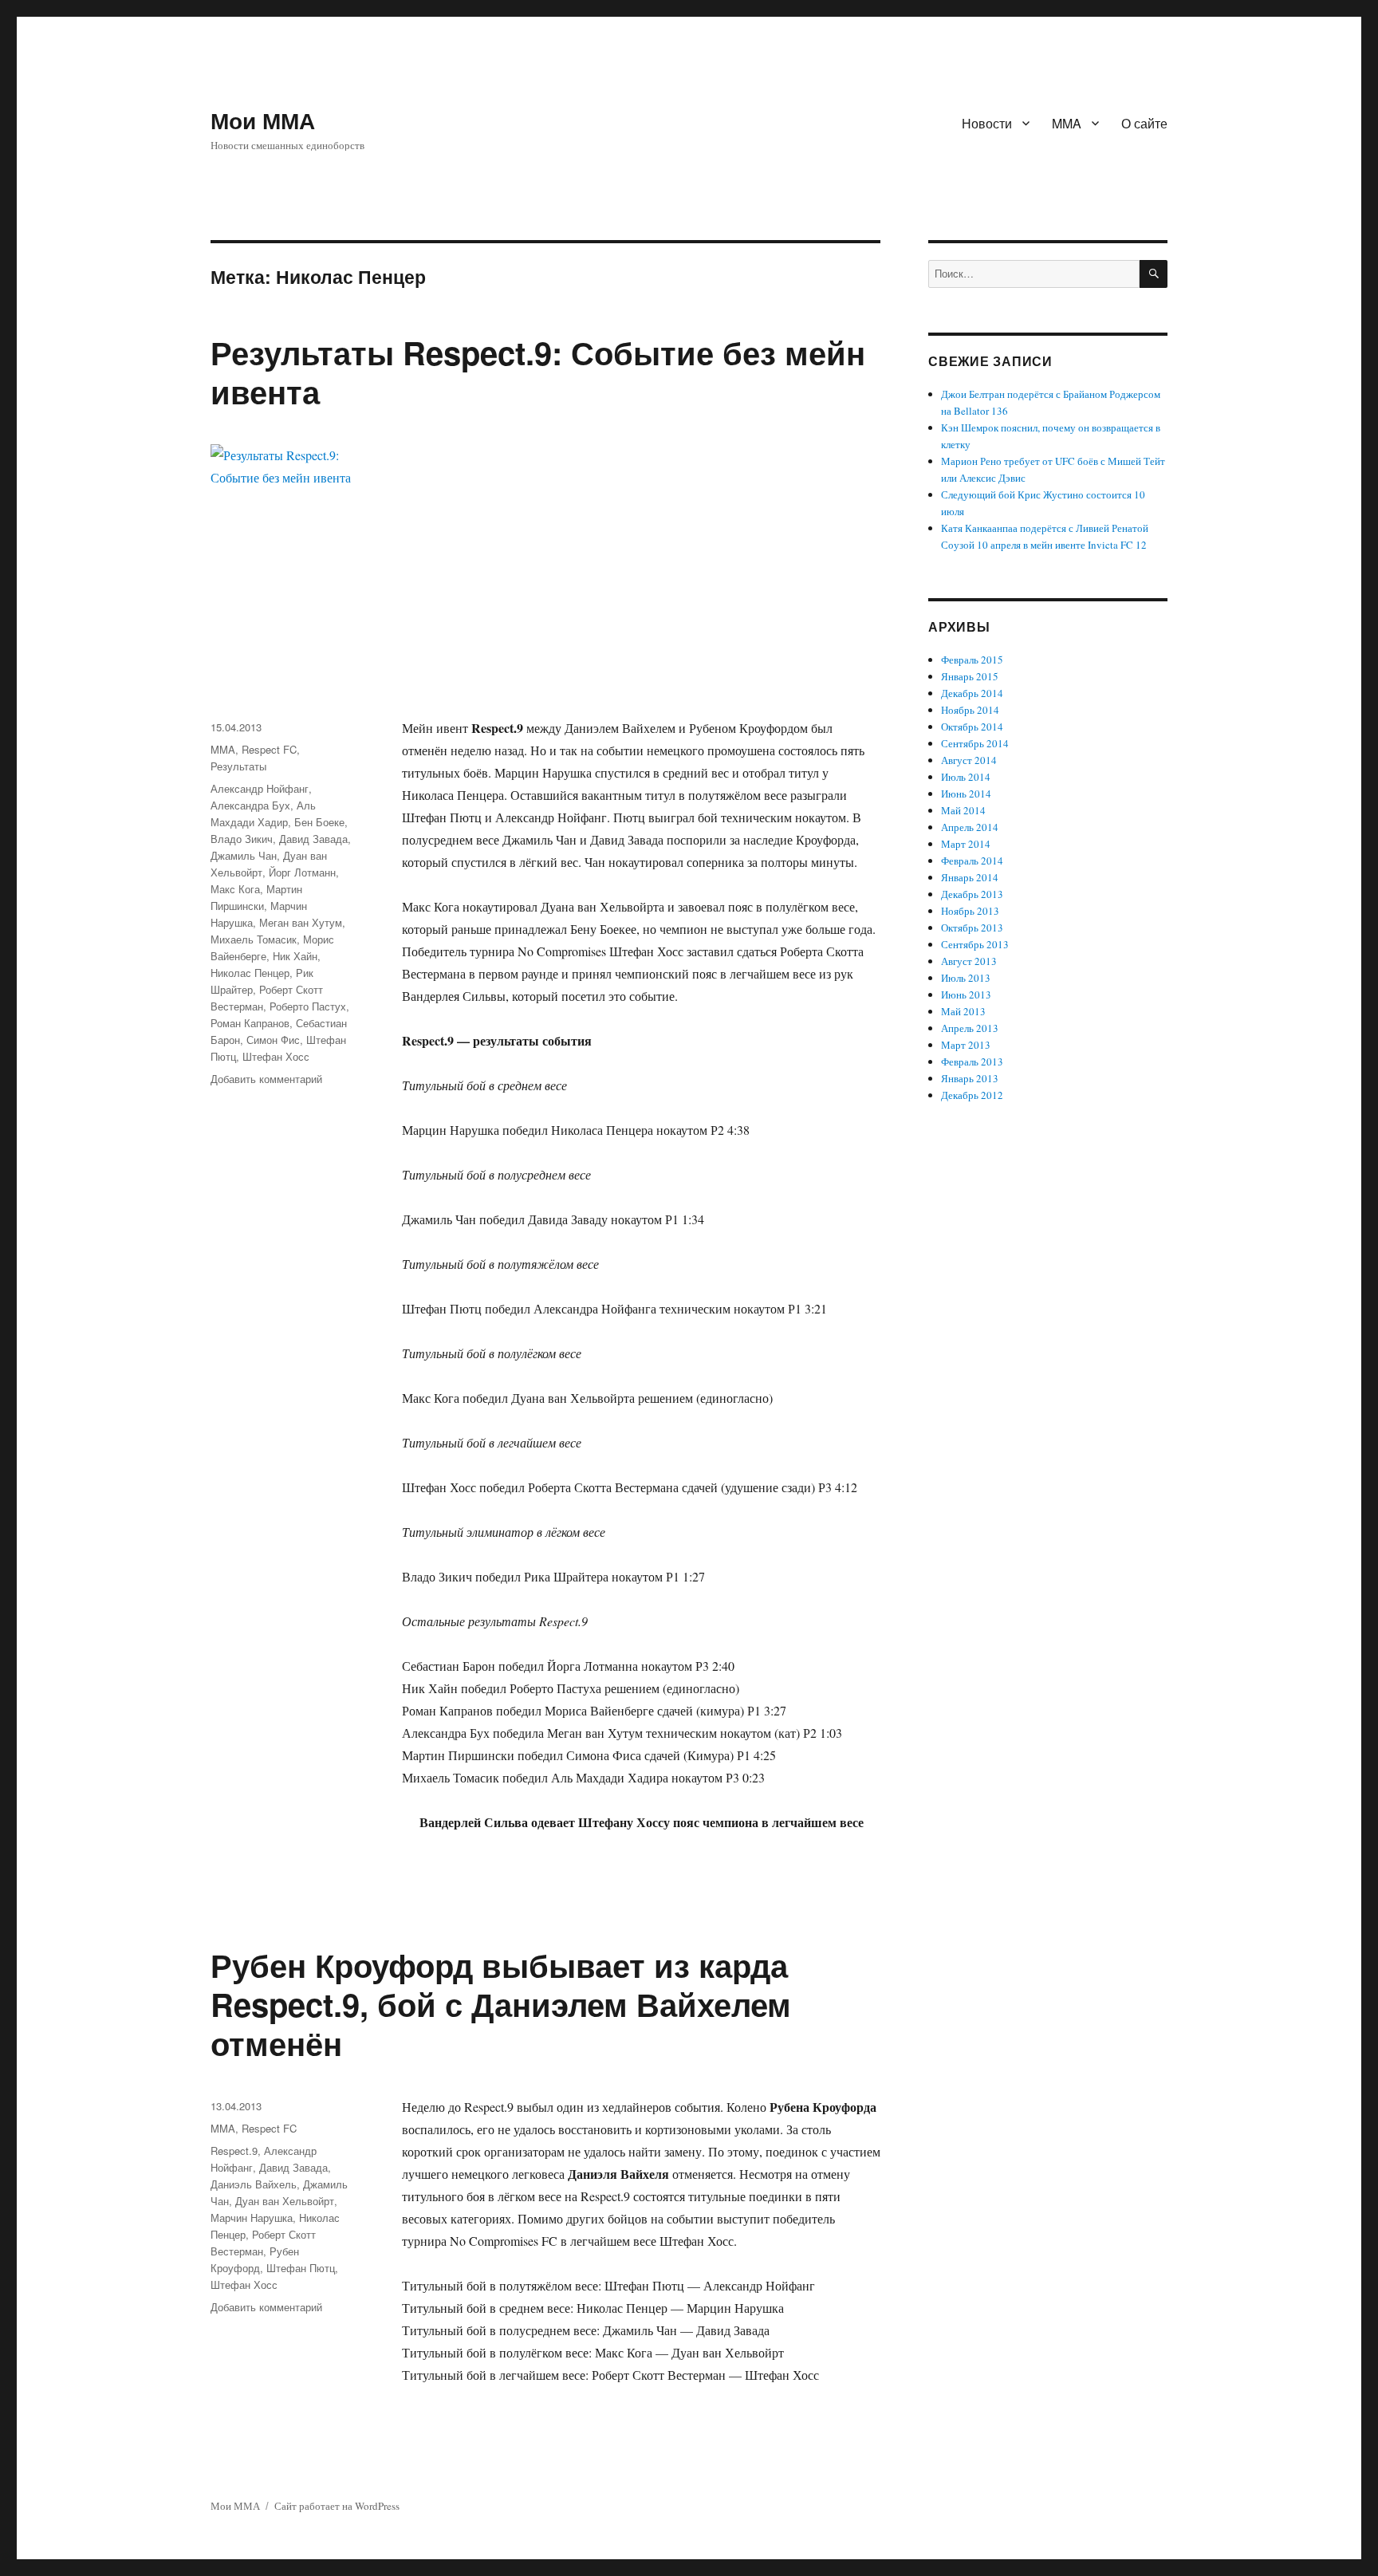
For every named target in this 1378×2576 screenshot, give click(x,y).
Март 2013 (966, 1045)
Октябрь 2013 (972, 928)
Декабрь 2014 (972, 693)
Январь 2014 (970, 877)
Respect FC (269, 749)
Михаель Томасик (254, 939)
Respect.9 (234, 2151)
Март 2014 (966, 844)
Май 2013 (963, 1011)
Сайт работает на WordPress (337, 2506)
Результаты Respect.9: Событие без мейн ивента (538, 372)
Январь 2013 (970, 1078)
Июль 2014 (966, 777)
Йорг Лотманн (302, 872)
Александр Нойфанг (260, 788)
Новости (987, 123)
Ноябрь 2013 (970, 911)
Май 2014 (963, 810)
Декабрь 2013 (972, 894)
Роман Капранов (250, 1023)
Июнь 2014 (966, 794)
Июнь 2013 (966, 995)
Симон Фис (273, 1040)
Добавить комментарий (266, 1079)
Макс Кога (235, 889)
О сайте (1144, 123)
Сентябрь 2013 (975, 944)
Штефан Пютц (301, 2268)
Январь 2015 (970, 676)
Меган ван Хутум (301, 922)
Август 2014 (969, 760)
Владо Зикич (242, 839)
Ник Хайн (295, 956)
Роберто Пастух (308, 1006)
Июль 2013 (966, 978)
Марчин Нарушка (252, 2218)
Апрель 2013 (970, 1028)
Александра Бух (250, 805)
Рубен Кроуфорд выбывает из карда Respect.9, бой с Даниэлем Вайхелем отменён (501, 2004)
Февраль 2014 (972, 861)
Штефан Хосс (276, 1056)
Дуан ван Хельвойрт (285, 2201)
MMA (1067, 123)
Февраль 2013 (972, 1062)
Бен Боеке (319, 822)
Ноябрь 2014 (970, 710)
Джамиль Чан (244, 855)
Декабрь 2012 (972, 1095)
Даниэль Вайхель (254, 2184)
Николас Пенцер (250, 973)
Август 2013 (969, 961)
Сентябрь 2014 (975, 743)
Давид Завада (313, 839)
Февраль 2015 (972, 660)
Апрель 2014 (970, 827)
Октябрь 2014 (972, 727)
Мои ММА (263, 120)
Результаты (238, 766)
